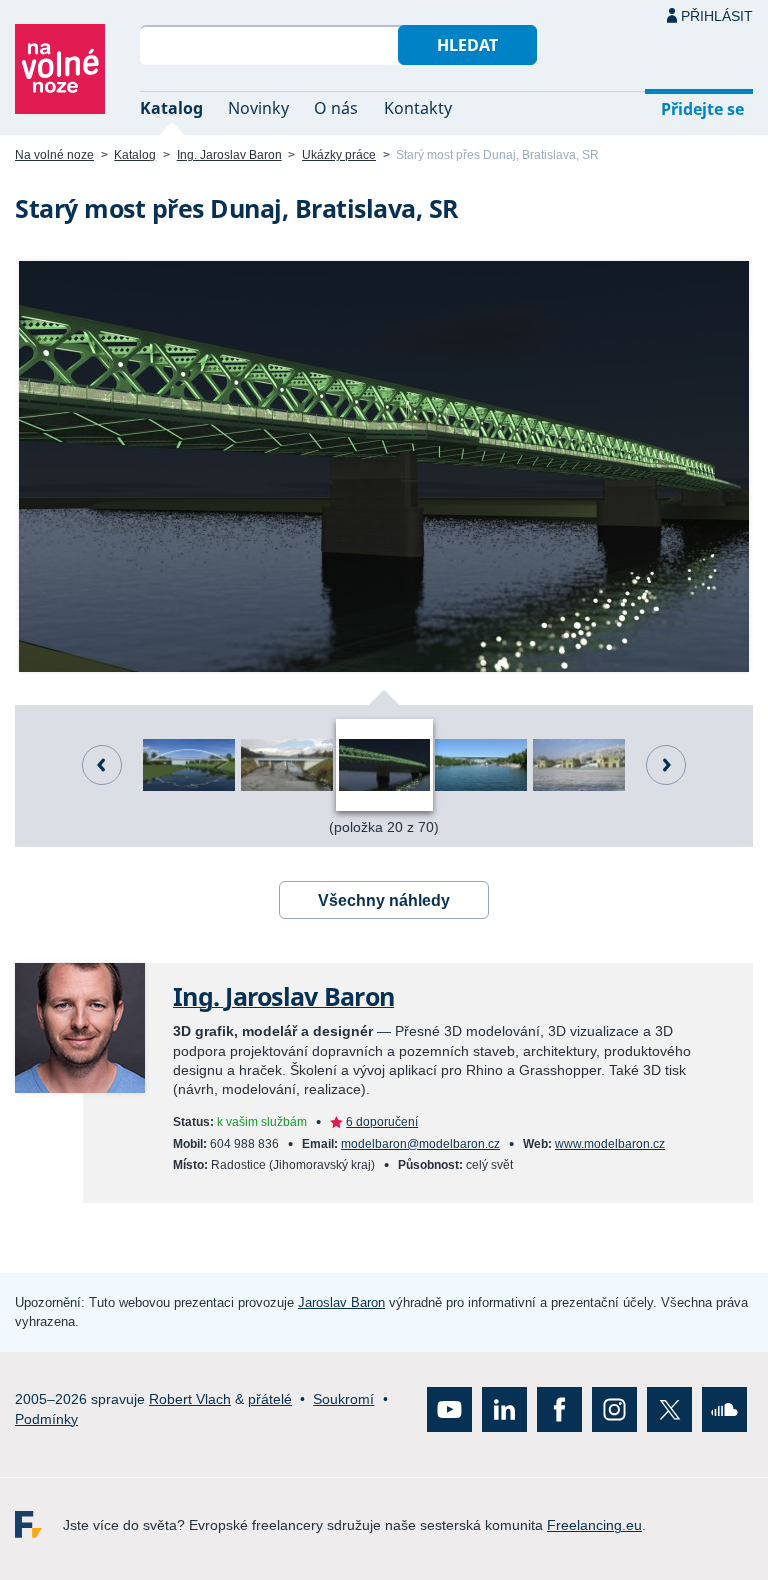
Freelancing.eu (39, 1524)
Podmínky (46, 1419)
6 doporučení (382, 1122)
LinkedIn (504, 1409)
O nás (336, 108)
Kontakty (418, 108)
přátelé (270, 1399)
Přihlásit (717, 16)
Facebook (559, 1409)
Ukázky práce (339, 155)
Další (666, 765)
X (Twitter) (669, 1409)
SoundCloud (724, 1409)
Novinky (258, 108)
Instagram (614, 1409)
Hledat (467, 45)
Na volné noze (54, 155)
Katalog (171, 108)
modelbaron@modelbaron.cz (420, 1144)
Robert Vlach (190, 1399)
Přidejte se (702, 109)
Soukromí (343, 1399)
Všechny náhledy (384, 900)
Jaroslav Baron (341, 1302)
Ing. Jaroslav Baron (229, 155)
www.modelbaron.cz (610, 1144)
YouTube (449, 1409)
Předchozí (102, 765)
